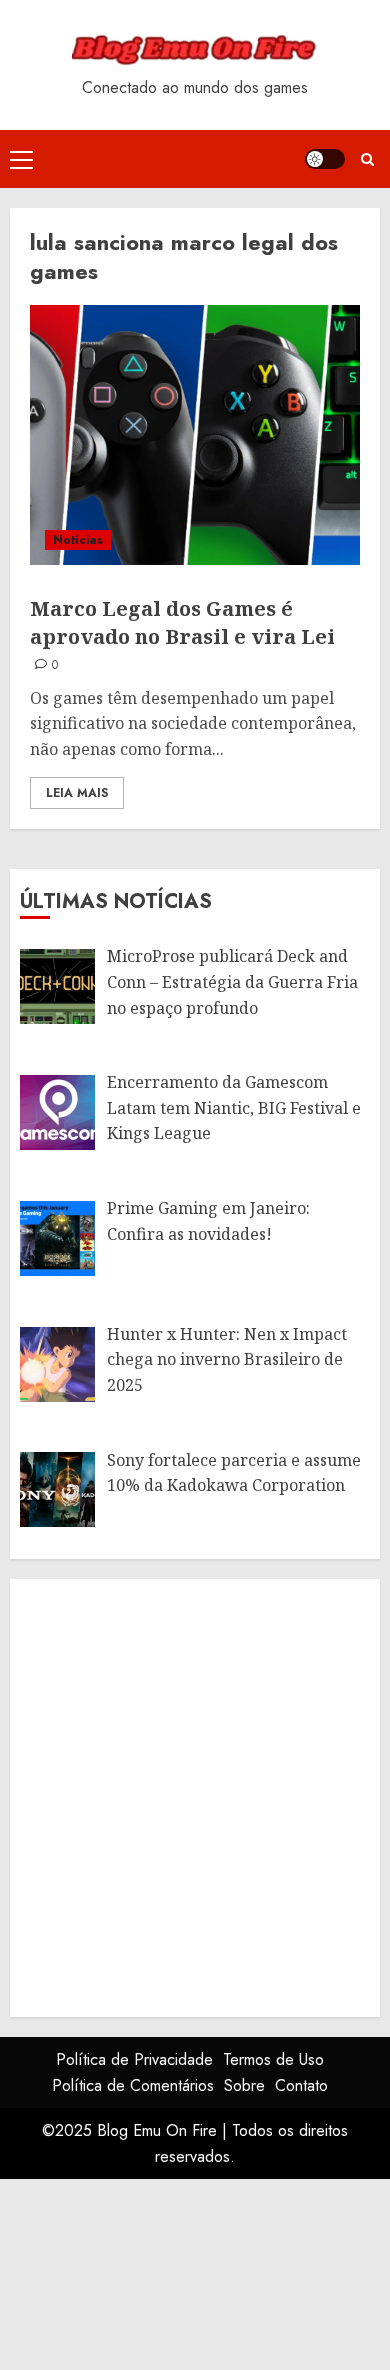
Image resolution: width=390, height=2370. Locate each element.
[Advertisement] (195, 1794)
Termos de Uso (273, 2059)
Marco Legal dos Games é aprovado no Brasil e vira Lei (182, 622)
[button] (21, 159)
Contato (301, 2085)
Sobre (244, 2085)
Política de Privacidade (134, 2059)
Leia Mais (77, 793)
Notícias (78, 540)
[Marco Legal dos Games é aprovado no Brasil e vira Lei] (195, 435)
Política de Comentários (133, 2085)
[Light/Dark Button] (325, 159)
